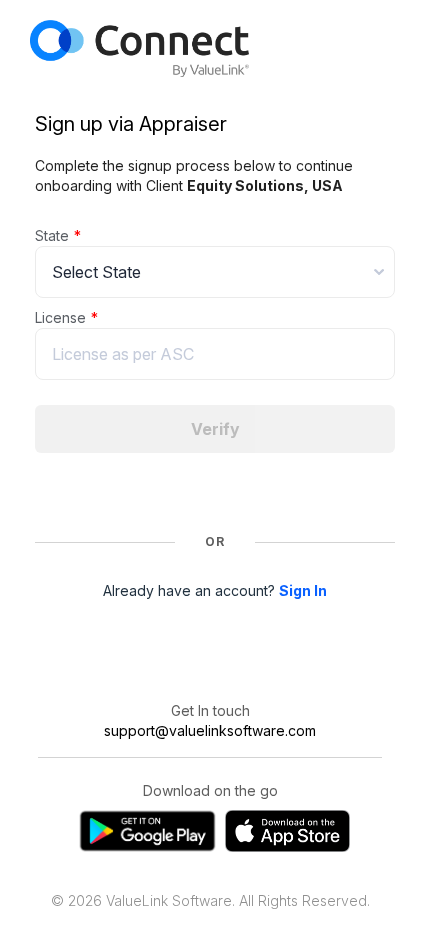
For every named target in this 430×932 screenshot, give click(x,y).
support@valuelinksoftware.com (210, 730)
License (60, 317)
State (52, 235)
